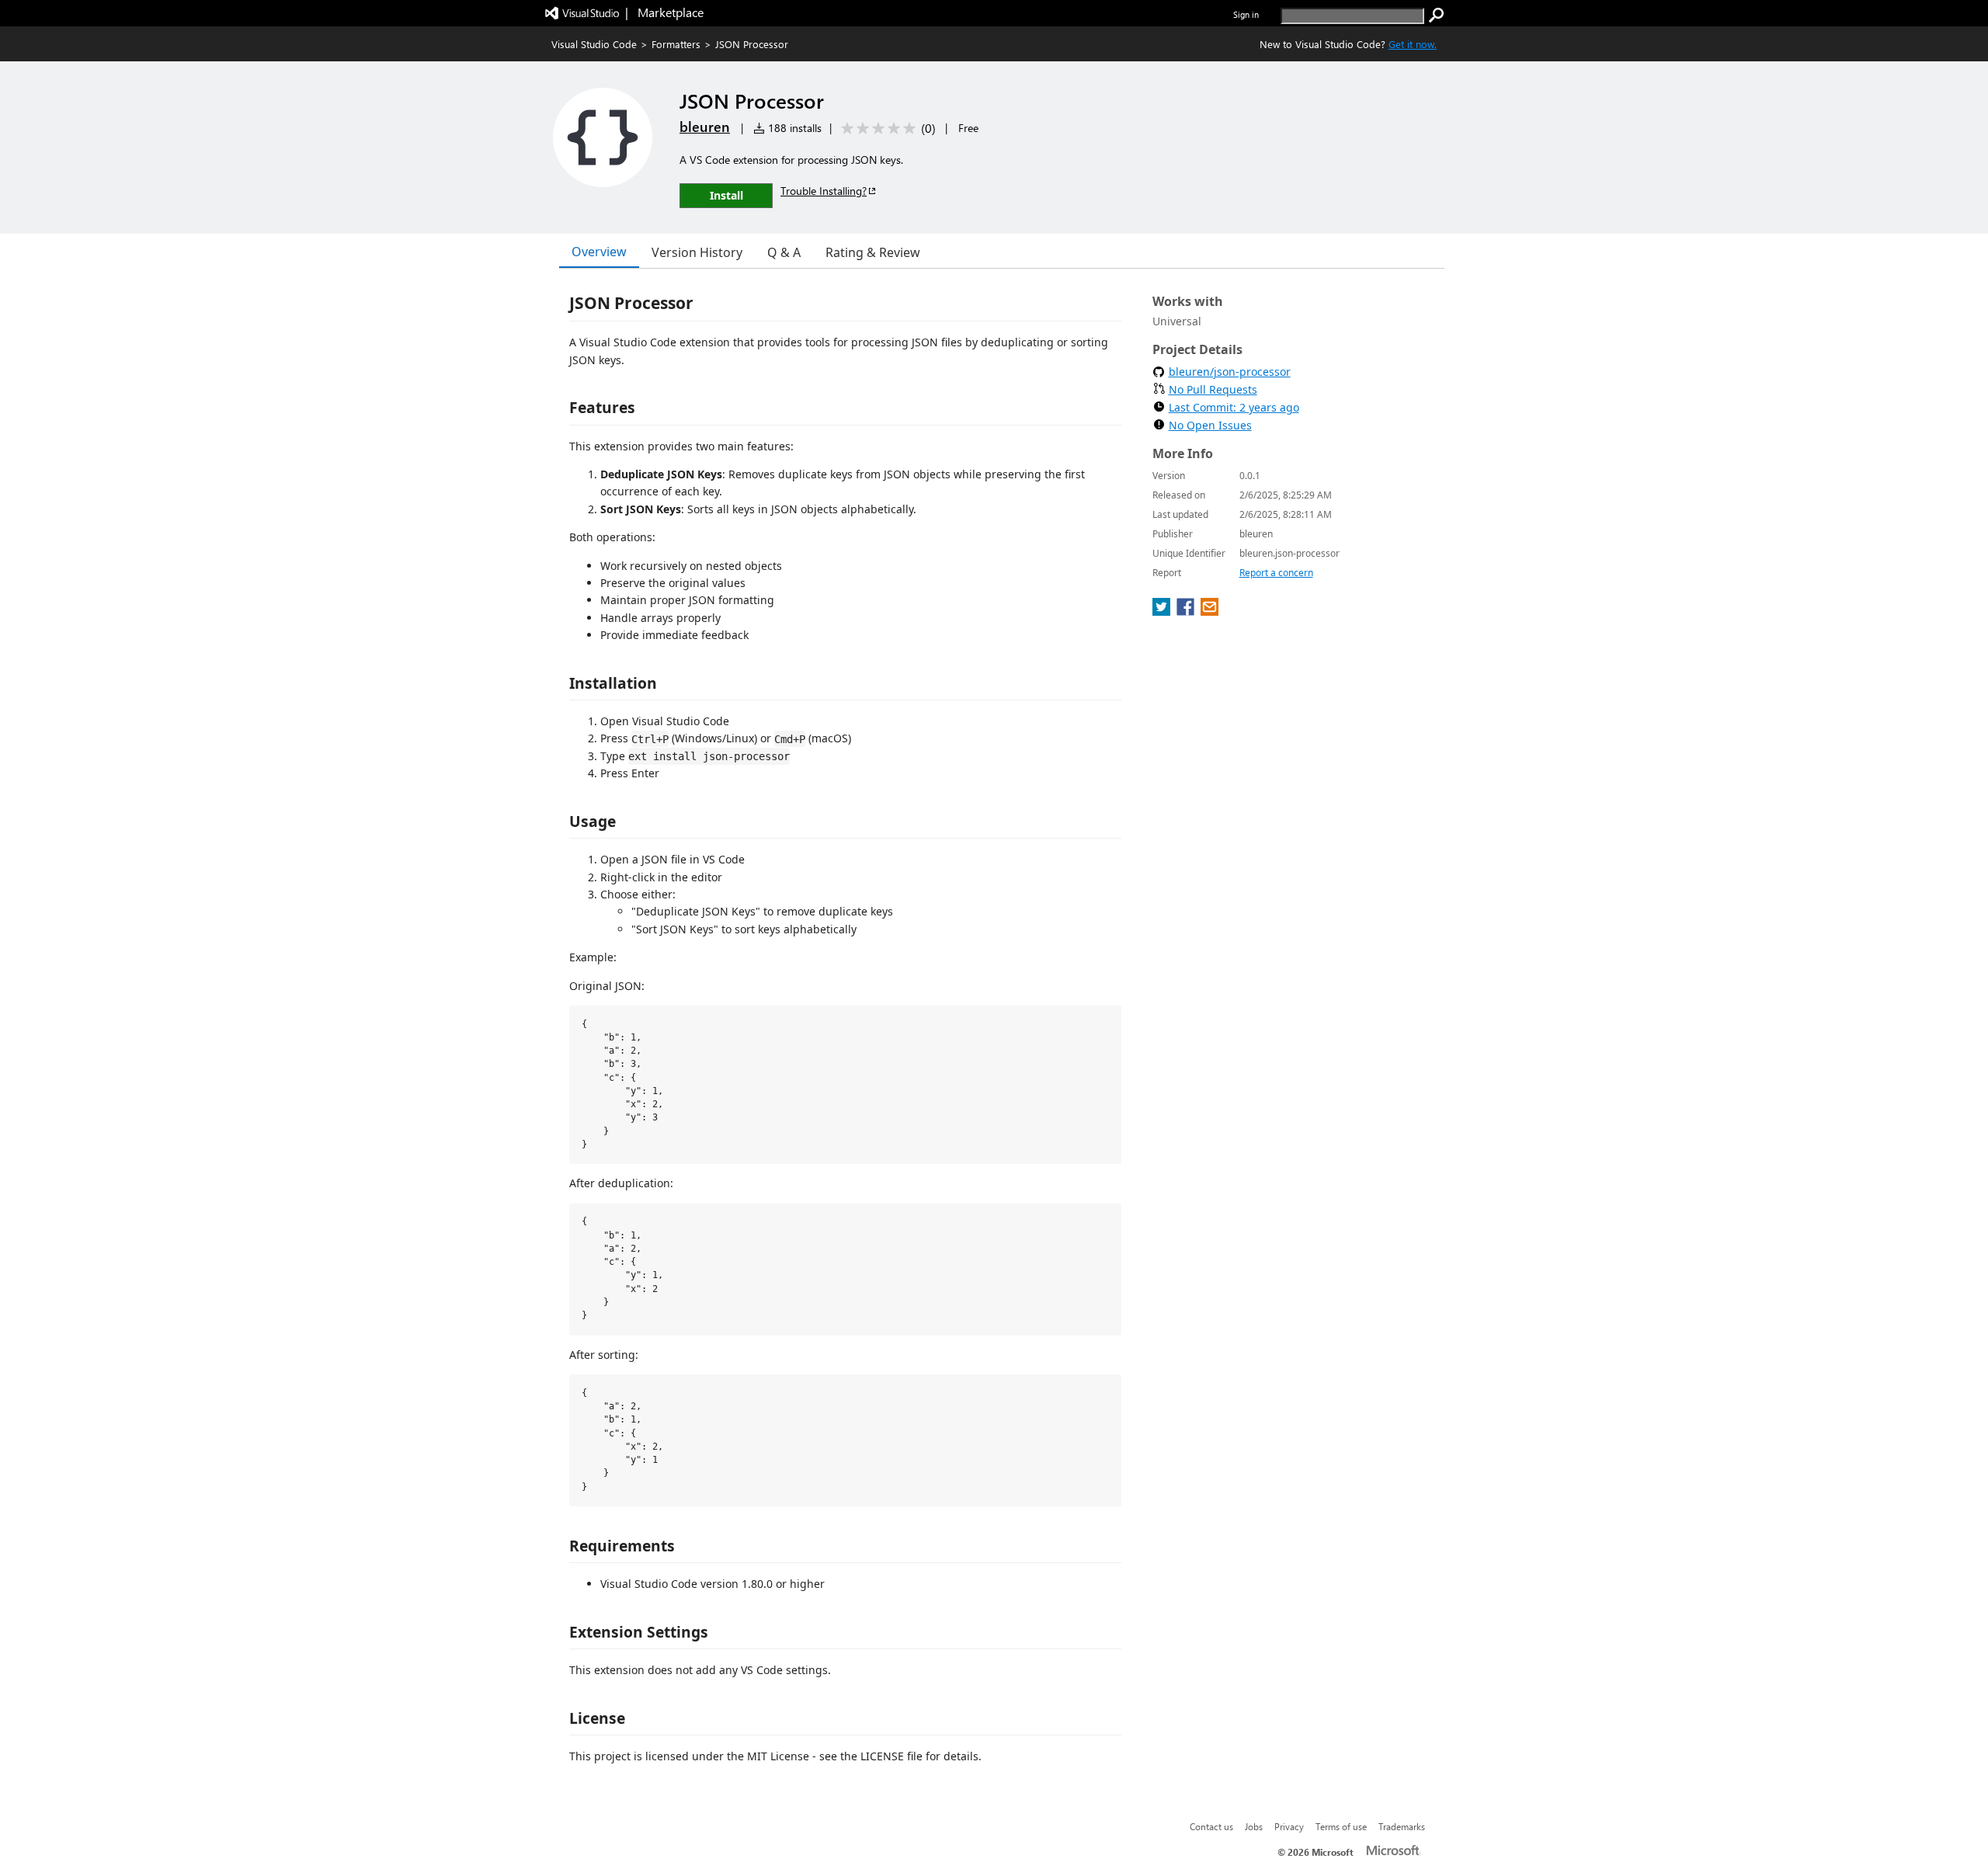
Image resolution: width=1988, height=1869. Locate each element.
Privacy (1289, 1826)
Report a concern (1276, 573)
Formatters (676, 44)
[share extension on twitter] (1163, 611)
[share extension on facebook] (1187, 611)
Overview (599, 252)
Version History (697, 252)
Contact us (1211, 1826)
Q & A (784, 252)
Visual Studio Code (594, 44)
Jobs (1254, 1826)
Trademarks (1402, 1826)
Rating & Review (873, 252)
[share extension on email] (1209, 611)
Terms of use (1341, 1826)
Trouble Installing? (824, 191)
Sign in (1246, 14)
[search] (1437, 16)
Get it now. (1413, 44)
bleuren (705, 127)
